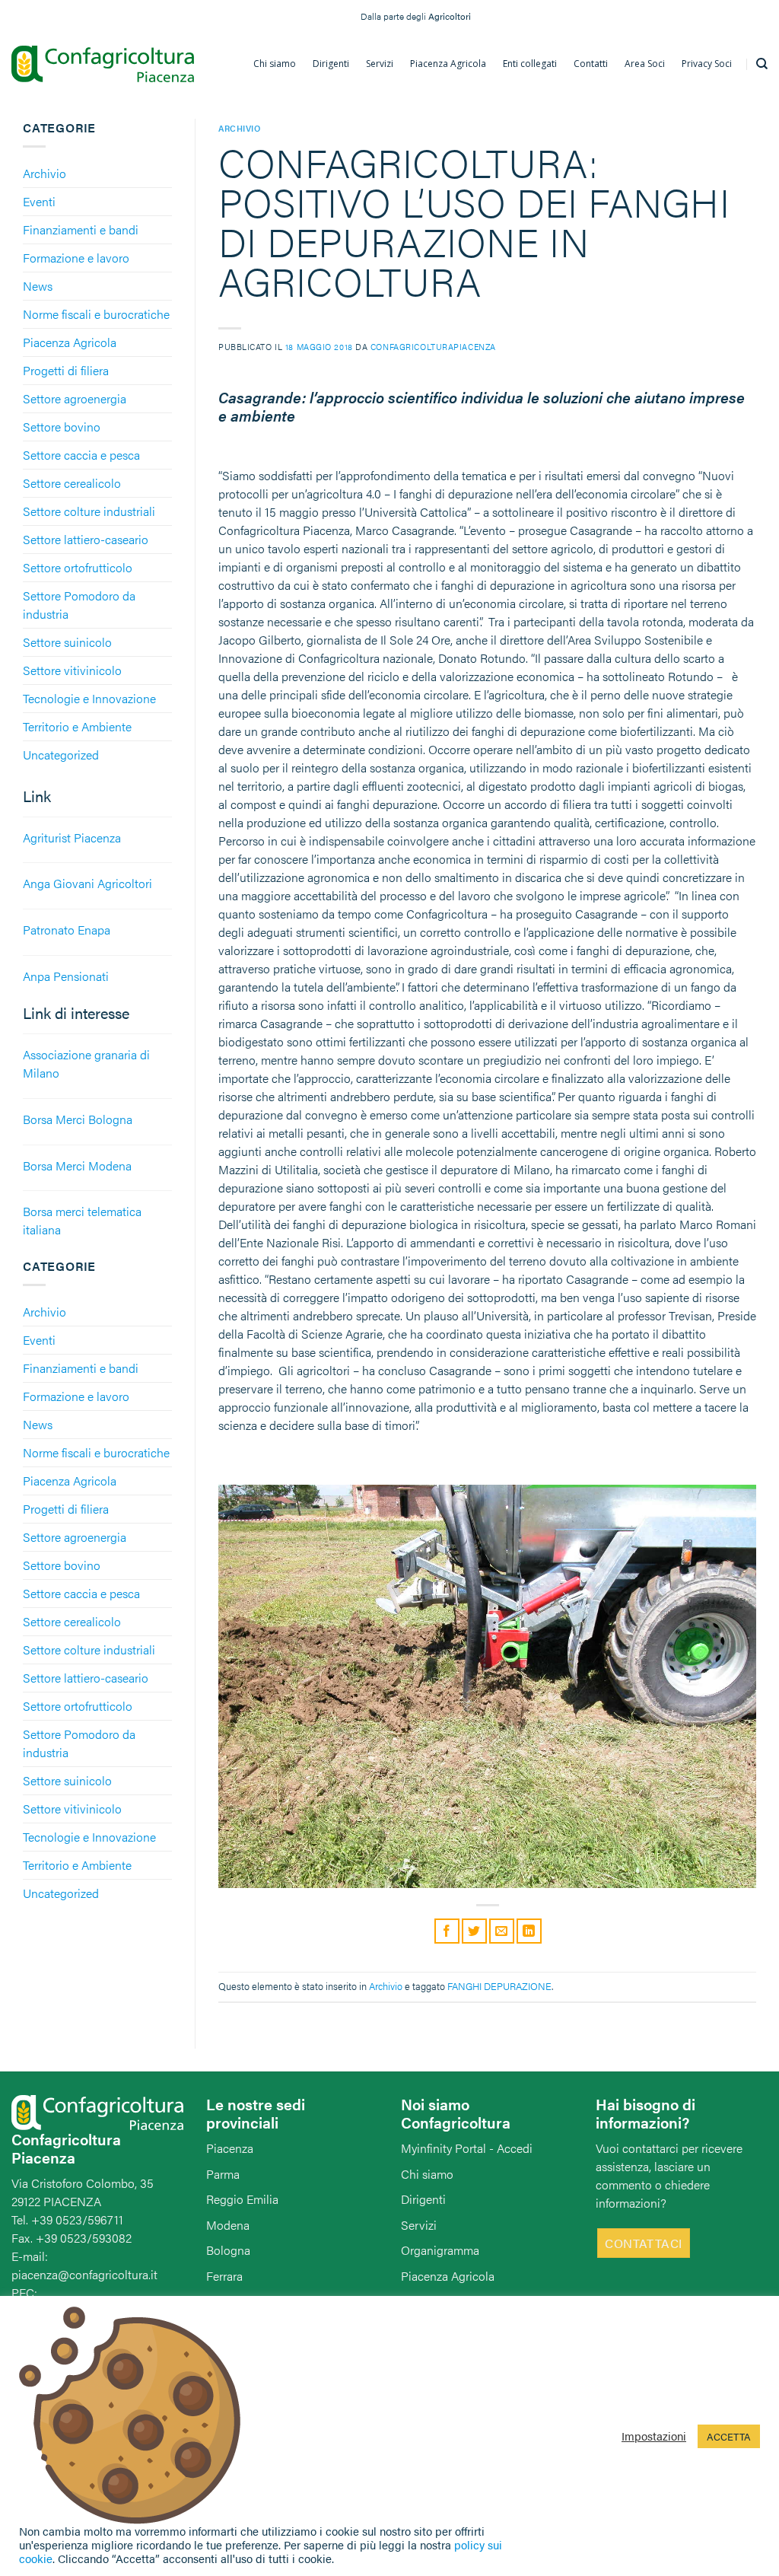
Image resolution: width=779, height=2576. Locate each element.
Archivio (45, 173)
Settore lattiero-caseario (86, 539)
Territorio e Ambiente (77, 726)
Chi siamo (427, 2174)
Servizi (419, 2225)
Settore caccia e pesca (81, 455)
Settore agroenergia (75, 398)
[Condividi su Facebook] (447, 1931)
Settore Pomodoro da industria (79, 605)
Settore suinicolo (67, 642)
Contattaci (644, 2243)
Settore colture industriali (89, 511)
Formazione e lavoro (76, 258)
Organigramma (440, 2250)
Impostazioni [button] (654, 2436)
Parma (223, 2174)
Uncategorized (61, 755)
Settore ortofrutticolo (78, 567)
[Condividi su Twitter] (474, 1931)
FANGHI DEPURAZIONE (499, 1986)
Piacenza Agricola (70, 342)
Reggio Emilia (242, 2199)
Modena (228, 2225)
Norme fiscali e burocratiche (96, 314)
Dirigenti (423, 2199)
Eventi (39, 201)
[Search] (762, 64)
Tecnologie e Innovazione (89, 698)
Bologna (228, 2250)
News (38, 286)
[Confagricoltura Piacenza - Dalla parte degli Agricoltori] (103, 64)
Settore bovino (62, 427)
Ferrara (224, 2276)
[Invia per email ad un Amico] (502, 1931)
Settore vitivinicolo (72, 670)
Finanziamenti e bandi (81, 229)
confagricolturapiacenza (433, 346)
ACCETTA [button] (729, 2436)
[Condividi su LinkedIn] (529, 1931)
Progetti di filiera (66, 370)
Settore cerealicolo (72, 483)
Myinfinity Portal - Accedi (467, 2148)
